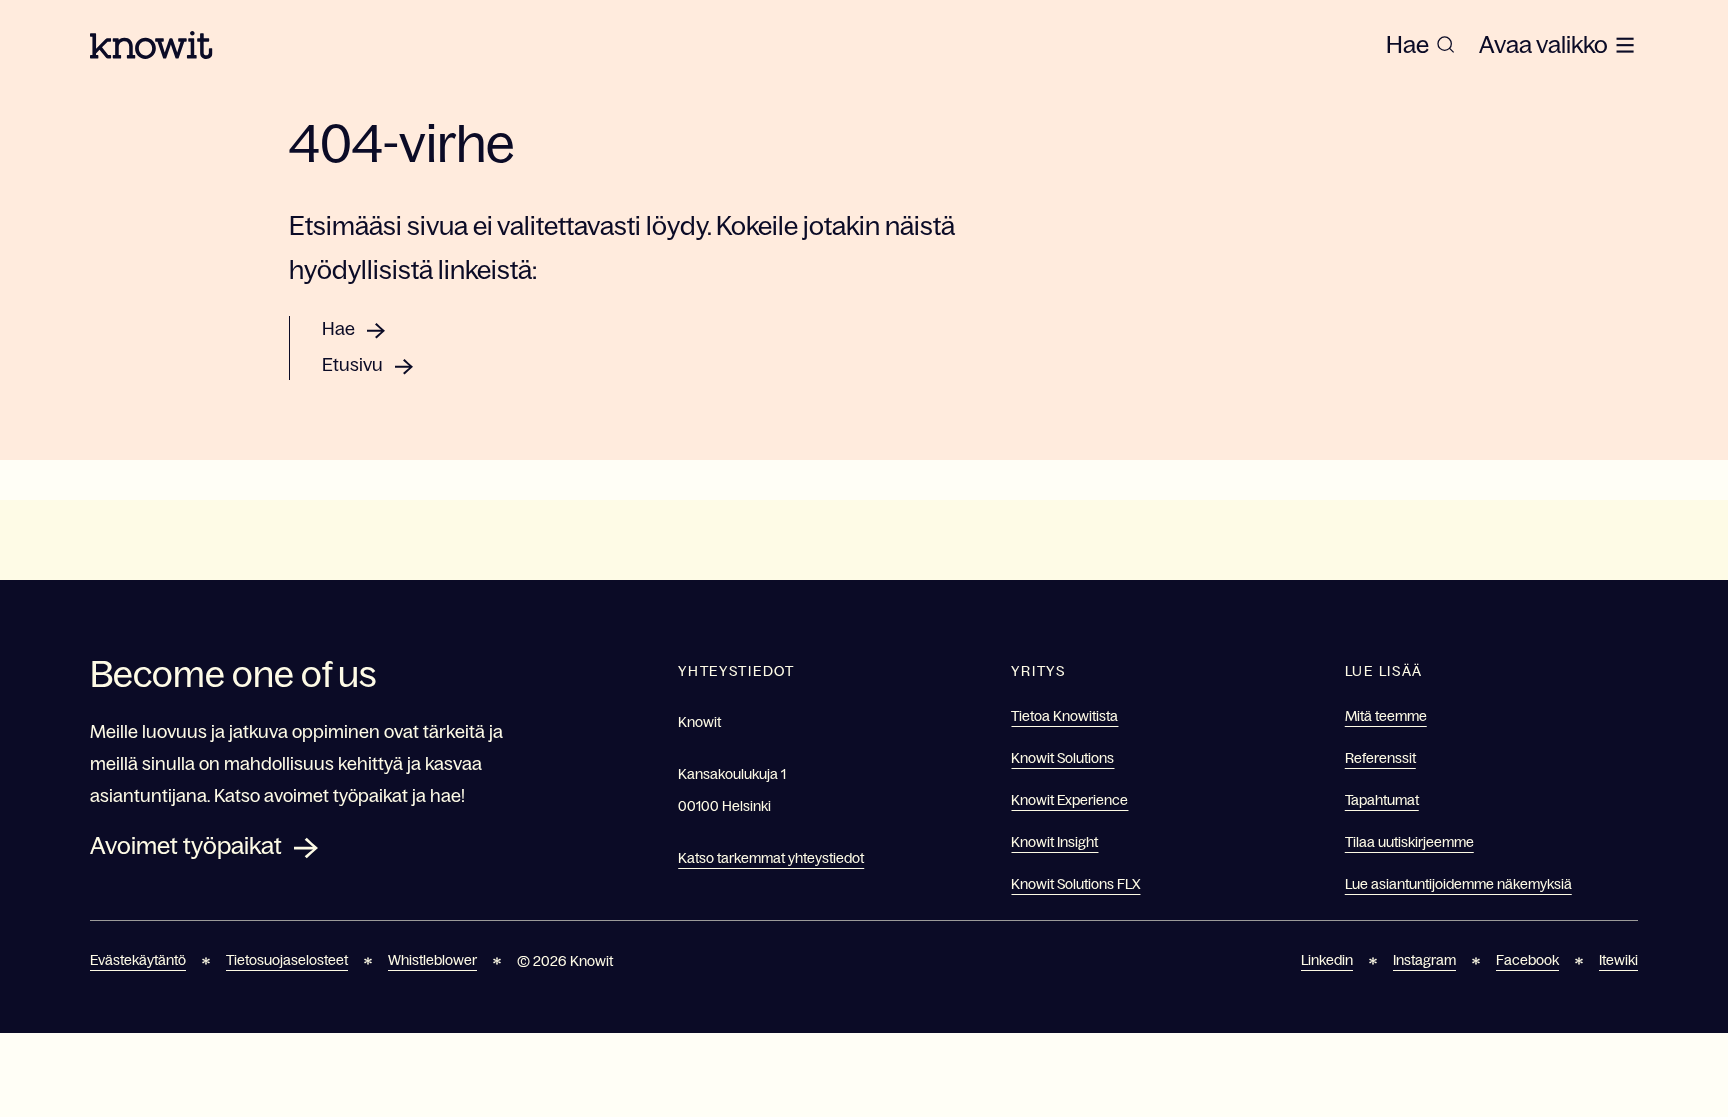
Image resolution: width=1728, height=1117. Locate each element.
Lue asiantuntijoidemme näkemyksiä (1458, 884)
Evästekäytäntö (138, 960)
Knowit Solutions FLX (1075, 884)
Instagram (1424, 960)
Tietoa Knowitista (1064, 716)
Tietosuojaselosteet (287, 960)
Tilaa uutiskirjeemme (1409, 842)
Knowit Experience (1069, 800)
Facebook (1527, 960)
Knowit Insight (1054, 842)
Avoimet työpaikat (186, 845)
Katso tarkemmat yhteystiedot (771, 858)
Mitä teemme (1386, 716)
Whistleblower (432, 960)
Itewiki (1618, 960)
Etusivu (352, 365)
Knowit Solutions (1062, 758)
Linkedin (1327, 960)
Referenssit (1380, 758)
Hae (338, 329)
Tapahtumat (1382, 800)
